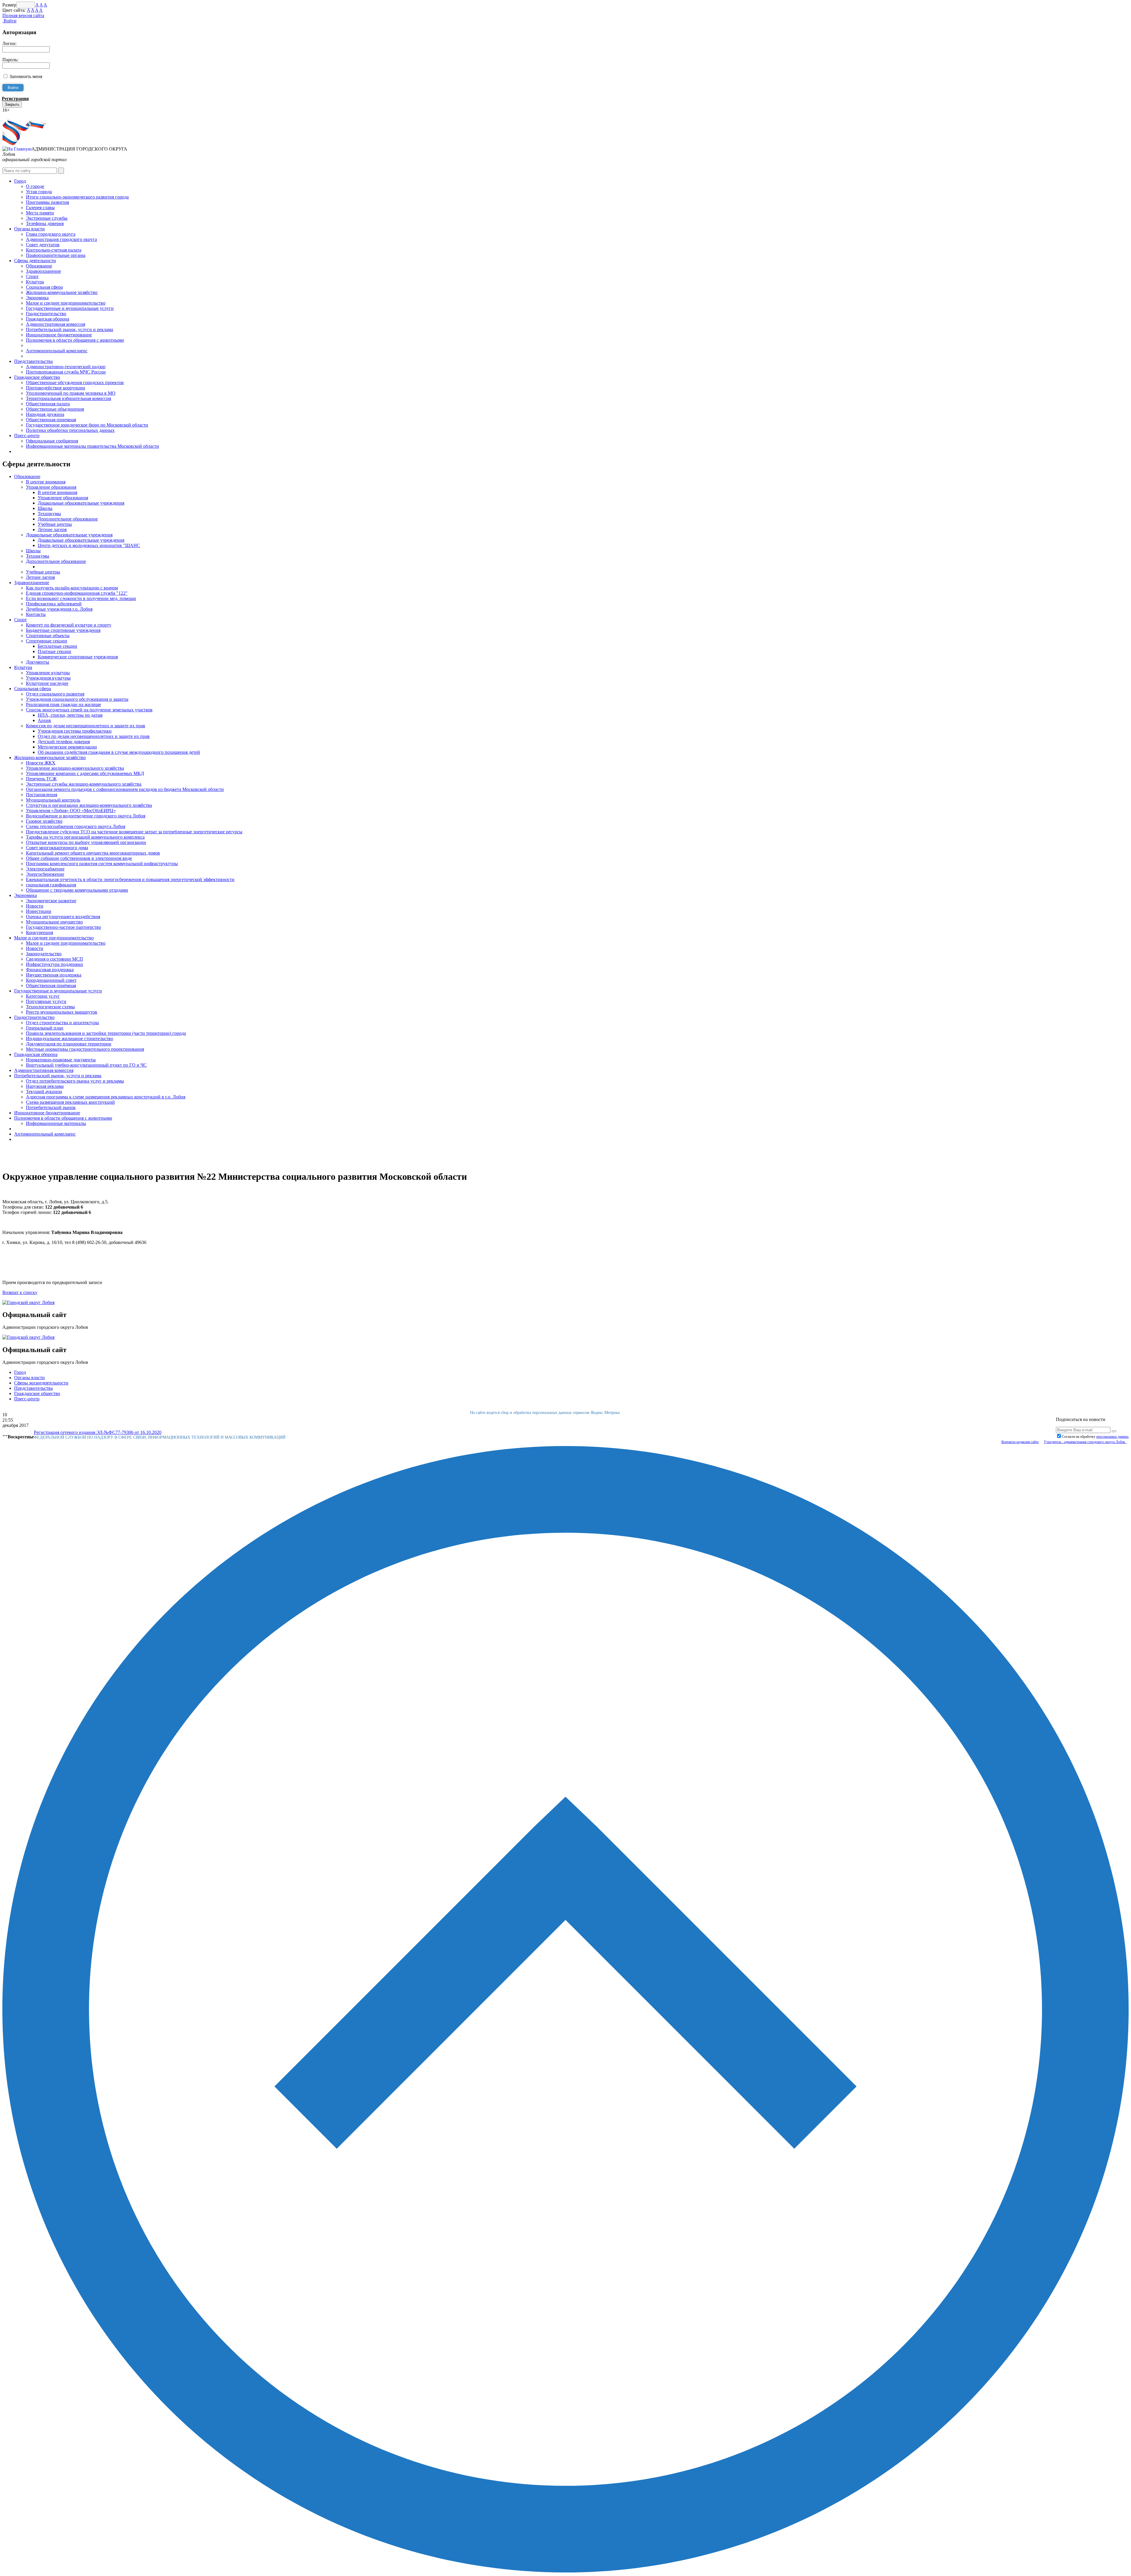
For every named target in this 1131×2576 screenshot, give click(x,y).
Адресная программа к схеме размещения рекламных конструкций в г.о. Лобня (106, 1097)
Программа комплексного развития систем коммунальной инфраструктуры (102, 864)
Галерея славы (40, 208)
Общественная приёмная (51, 985)
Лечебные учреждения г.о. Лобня (59, 609)
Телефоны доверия (45, 223)
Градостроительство (46, 314)
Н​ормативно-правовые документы (61, 1060)
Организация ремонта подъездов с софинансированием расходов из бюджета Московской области (125, 789)
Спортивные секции (47, 641)
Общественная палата (48, 404)
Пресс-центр (27, 436)
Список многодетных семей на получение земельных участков (89, 710)
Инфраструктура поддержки (54, 964)
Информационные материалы (56, 1123)
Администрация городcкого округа (61, 239)
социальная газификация (51, 885)
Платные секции (54, 651)
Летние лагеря (52, 529)
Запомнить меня (26, 76)
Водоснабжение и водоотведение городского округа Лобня (86, 816)
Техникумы (49, 514)
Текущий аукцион (44, 1092)
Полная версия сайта (23, 15)
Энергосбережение (45, 874)
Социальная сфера (44, 287)
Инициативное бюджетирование (59, 335)
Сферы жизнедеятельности (41, 1383)
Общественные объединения (55, 409)
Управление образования (51, 487)
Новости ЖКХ (41, 763)
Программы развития (47, 202)
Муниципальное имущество (54, 922)
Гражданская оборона (48, 319)
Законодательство (44, 954)
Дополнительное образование (68, 519)
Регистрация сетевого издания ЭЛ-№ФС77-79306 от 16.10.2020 (98, 1432)
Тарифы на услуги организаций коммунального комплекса (85, 837)
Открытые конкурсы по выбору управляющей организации (86, 842)
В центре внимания (46, 482)
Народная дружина (45, 414)
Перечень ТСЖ (41, 779)
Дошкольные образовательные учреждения (81, 503)
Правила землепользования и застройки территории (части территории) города (106, 1033)
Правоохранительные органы (56, 255)
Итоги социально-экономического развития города (77, 197)
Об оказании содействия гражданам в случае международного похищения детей (119, 752)
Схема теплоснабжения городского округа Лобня (76, 826)
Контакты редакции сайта (1020, 1442)
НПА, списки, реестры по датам (70, 715)
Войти (9, 21)
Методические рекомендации (67, 747)
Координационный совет (51, 980)
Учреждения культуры (48, 678)
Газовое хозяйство (44, 821)
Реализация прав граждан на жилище (63, 704)
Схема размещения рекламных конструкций (70, 1102)
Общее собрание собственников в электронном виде (79, 858)
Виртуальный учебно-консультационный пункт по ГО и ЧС (86, 1065)
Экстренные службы (47, 218)
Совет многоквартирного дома (57, 848)
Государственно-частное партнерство (63, 927)
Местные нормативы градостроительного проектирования (85, 1049)
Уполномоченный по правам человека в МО (71, 393)
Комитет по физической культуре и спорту (69, 625)
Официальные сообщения (52, 441)
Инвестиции (39, 911)
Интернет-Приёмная (23, 115)
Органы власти (29, 229)
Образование (39, 266)
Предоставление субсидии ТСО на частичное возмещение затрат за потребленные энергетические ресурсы (134, 832)
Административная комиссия (56, 324)
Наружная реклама (45, 1086)
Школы (45, 508)
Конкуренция (39, 932)
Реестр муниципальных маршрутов (62, 1012)
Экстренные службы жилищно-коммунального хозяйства (84, 784)
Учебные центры (55, 524)
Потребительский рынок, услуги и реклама (70, 329)
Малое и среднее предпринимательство (66, 303)
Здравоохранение (43, 271)
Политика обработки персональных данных (70, 430)
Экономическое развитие (51, 901)
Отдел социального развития (55, 694)
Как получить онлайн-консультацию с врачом (72, 588)
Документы (38, 662)
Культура (35, 282)
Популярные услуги (46, 1001)
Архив (44, 720)
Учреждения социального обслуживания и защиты (77, 699)
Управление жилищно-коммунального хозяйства (75, 768)
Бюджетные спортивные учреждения (63, 630)
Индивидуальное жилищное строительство (70, 1039)
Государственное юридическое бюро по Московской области (87, 425)
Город (20, 181)
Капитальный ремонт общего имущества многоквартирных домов (93, 853)
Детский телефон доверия (64, 742)
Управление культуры (48, 673)
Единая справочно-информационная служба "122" (77, 593)
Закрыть (12, 104)
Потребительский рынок (51, 1107)
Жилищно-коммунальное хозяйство (62, 292)
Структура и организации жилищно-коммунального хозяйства (89, 805)
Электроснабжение (45, 869)
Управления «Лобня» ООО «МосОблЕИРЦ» (71, 811)
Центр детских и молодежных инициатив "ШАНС (89, 545)
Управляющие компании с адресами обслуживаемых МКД (85, 773)
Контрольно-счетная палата (54, 250)
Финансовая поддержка (50, 970)
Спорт (32, 276)
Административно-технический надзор (66, 367)
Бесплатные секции (57, 646)
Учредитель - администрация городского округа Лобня (1085, 1442)
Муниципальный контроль (53, 800)
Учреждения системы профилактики (75, 731)
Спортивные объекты (48, 636)
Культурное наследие (47, 683)
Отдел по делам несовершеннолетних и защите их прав (94, 736)
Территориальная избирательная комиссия (68, 398)
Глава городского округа (51, 234)
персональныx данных (1112, 1437)
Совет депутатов (43, 245)
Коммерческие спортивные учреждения (78, 657)
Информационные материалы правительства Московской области (92, 446)
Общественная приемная (51, 420)
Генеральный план (45, 1028)
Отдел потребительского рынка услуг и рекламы (75, 1081)
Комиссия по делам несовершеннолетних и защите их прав (86, 726)
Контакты (36, 614)
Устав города (39, 192)
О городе (35, 186)
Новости (35, 906)
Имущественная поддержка (54, 975)
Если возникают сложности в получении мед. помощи (81, 598)
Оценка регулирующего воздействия (63, 917)
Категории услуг (43, 996)
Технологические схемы (50, 1007)
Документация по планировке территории (69, 1044)
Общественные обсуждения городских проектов (75, 382)
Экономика (37, 298)
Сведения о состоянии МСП (54, 959)
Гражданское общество (37, 377)
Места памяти (40, 213)
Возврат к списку (20, 1292)
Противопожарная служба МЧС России (66, 372)
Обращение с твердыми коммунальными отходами (77, 890)
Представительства (33, 361)
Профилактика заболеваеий (54, 604)
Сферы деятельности (35, 261)
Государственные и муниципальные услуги (70, 308)
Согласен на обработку (1095, 1437)
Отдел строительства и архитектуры (62, 1023)
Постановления (42, 795)
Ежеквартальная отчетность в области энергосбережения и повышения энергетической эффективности (130, 879)
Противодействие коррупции (56, 388)
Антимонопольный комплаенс (57, 351)
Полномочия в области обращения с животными (75, 340)
